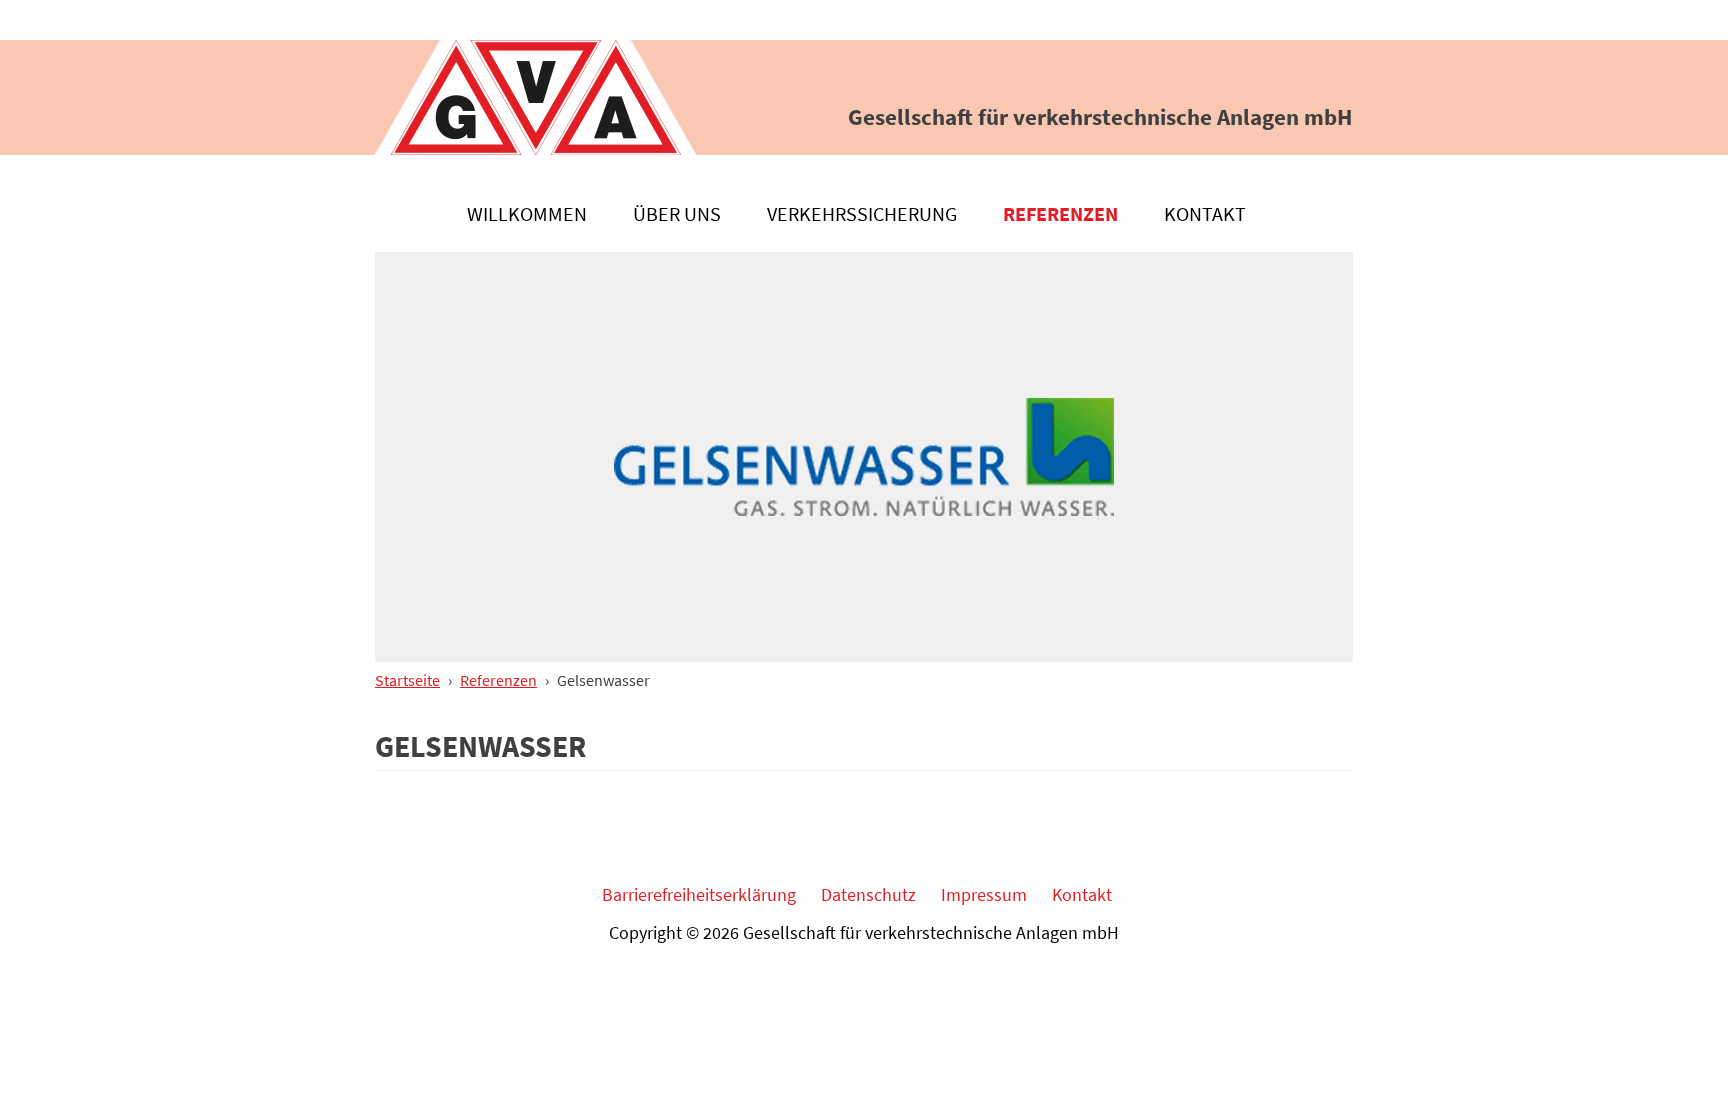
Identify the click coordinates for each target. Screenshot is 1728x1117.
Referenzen (1060, 213)
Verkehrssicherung (862, 213)
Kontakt (1205, 213)
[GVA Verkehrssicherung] (535, 97)
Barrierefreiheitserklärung (699, 894)
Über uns (677, 213)
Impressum (984, 894)
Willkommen (527, 213)
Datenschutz (868, 894)
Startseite (407, 680)
